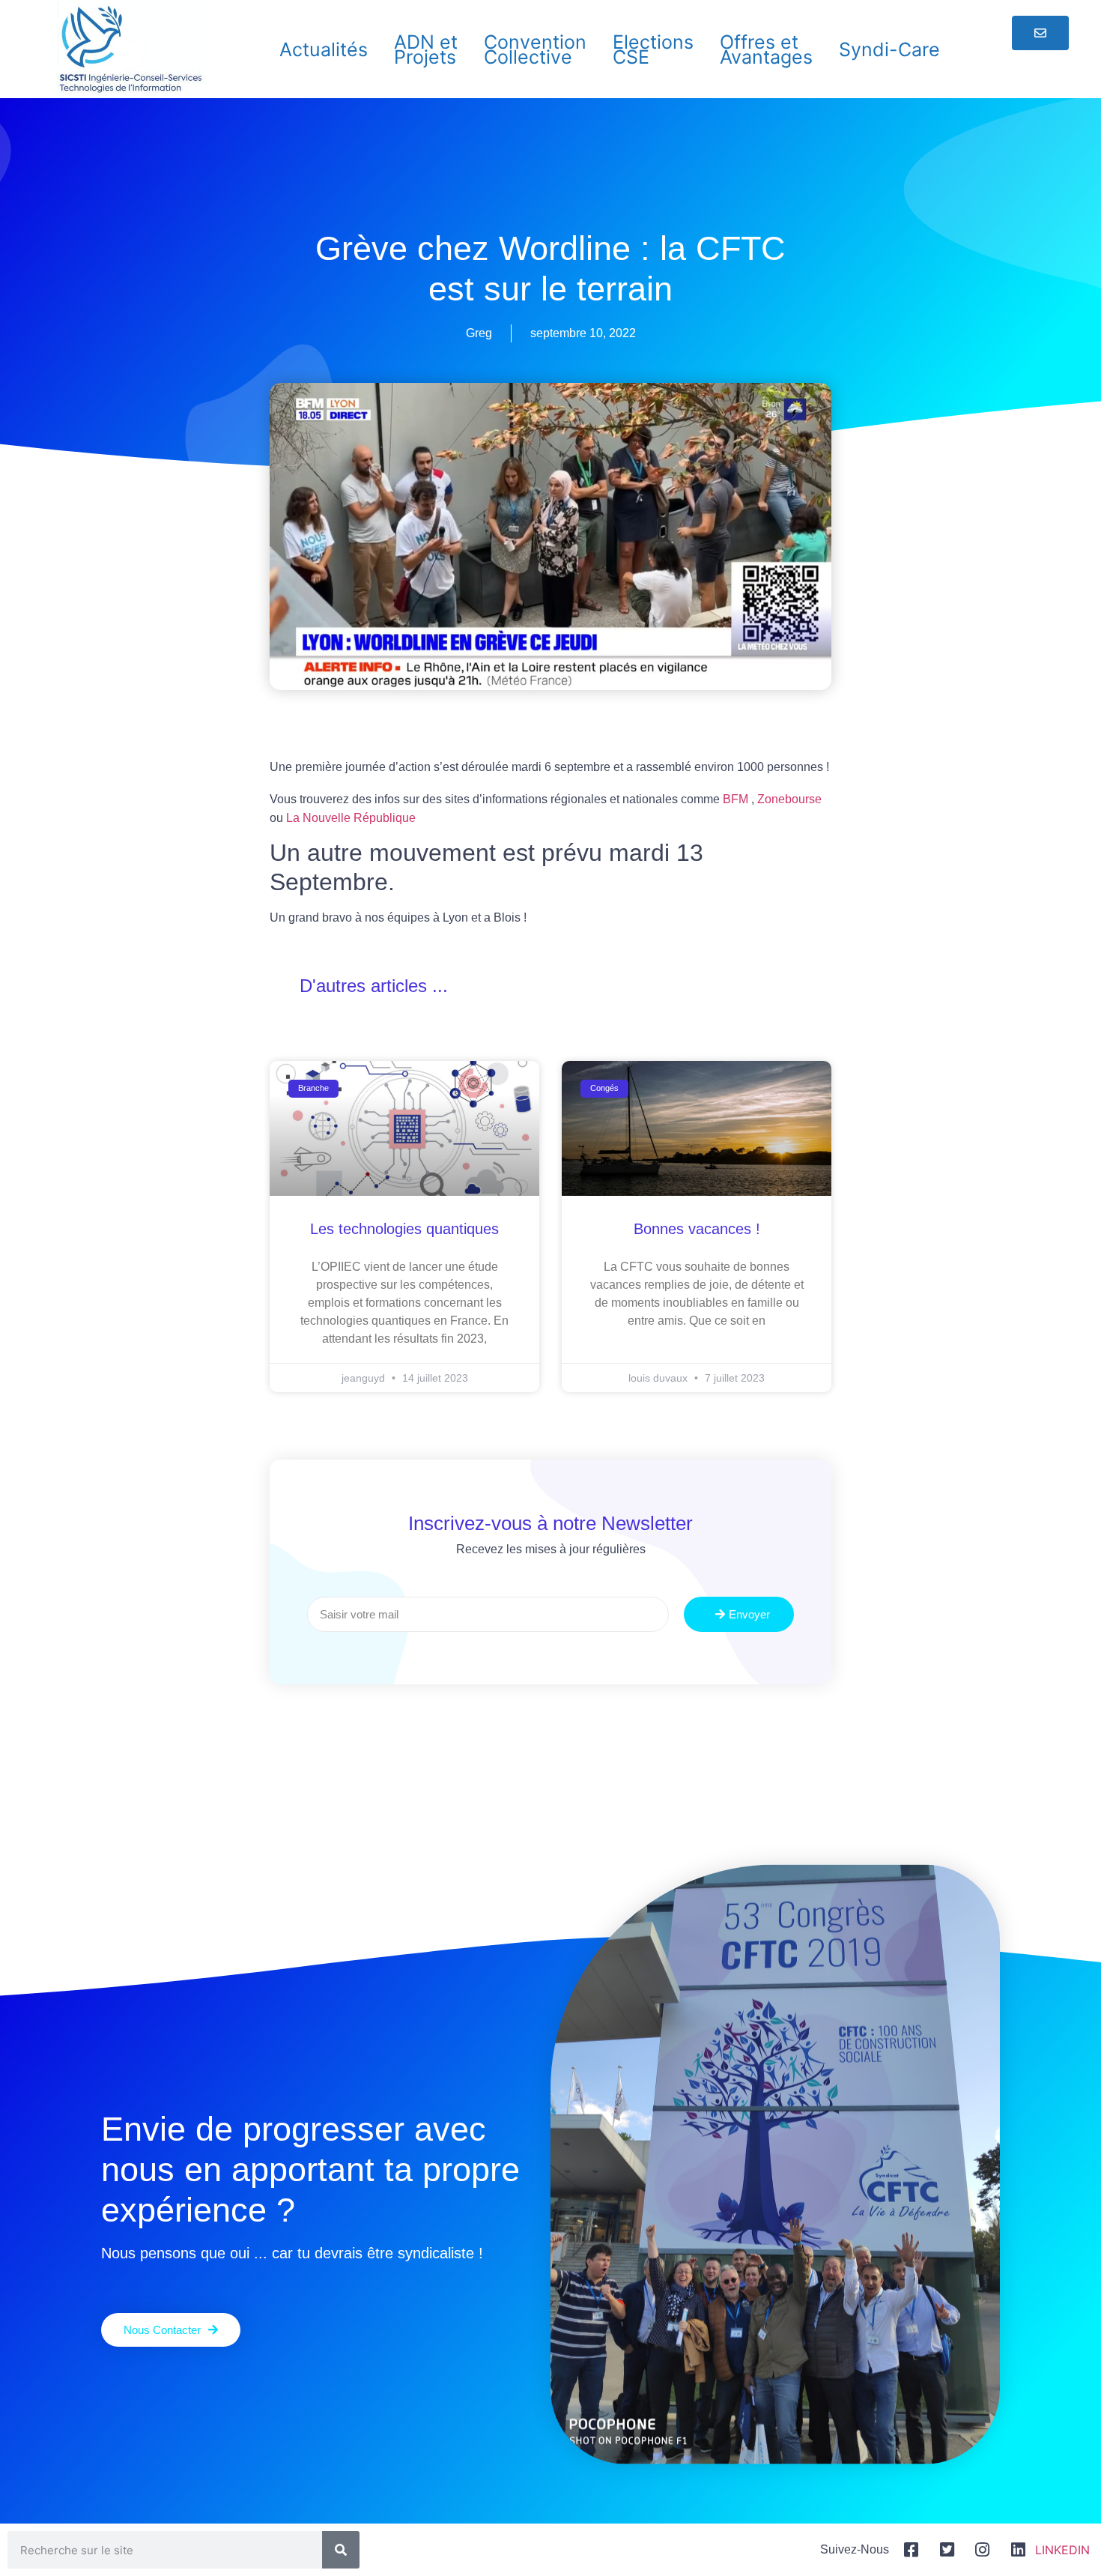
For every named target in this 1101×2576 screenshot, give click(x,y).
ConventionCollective (535, 49)
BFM (735, 799)
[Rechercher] (341, 2550)
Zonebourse (789, 799)
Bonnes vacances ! (697, 1229)
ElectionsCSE (653, 49)
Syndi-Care (889, 49)
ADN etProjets (426, 49)
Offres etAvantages (766, 49)
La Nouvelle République (351, 818)
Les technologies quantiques (404, 1229)
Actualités (324, 49)
